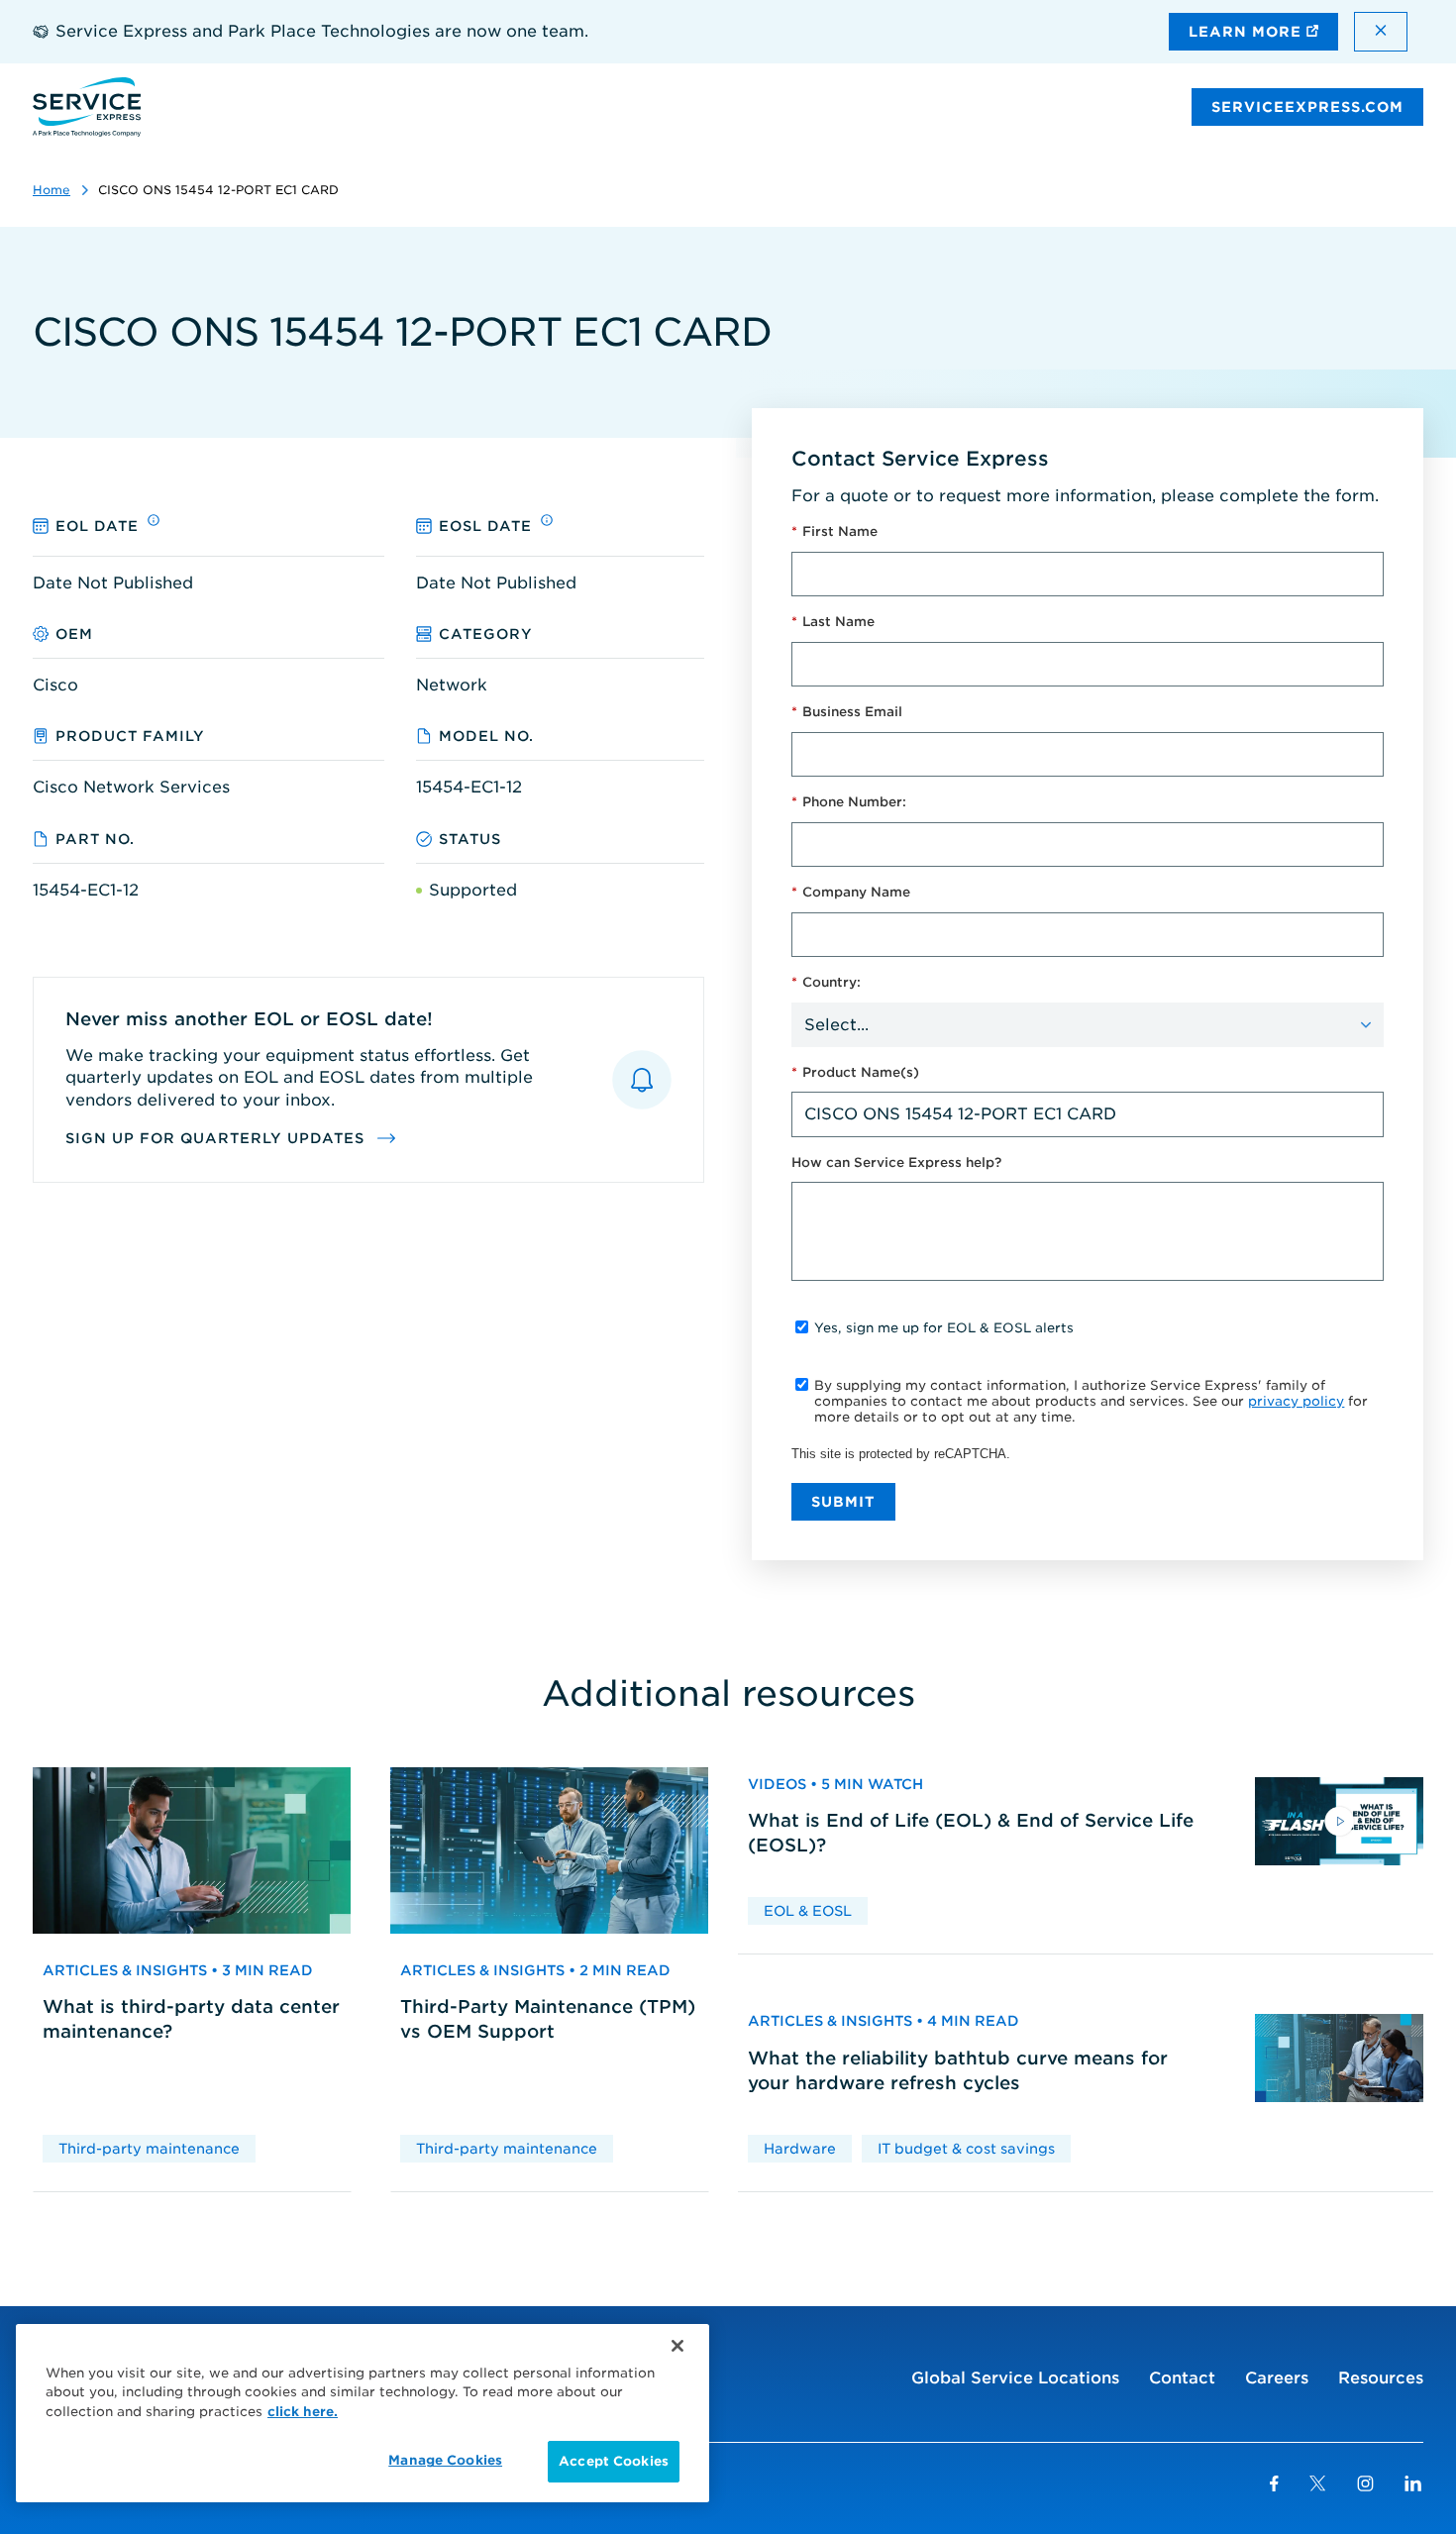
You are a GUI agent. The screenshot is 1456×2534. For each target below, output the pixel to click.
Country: (826, 982)
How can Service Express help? (896, 1162)
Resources (1381, 2378)
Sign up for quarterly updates (217, 1138)
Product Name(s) (855, 1072)
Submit (843, 1502)
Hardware (800, 2149)
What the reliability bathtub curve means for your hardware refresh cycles (958, 2070)
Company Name (851, 892)
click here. (303, 2412)
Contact (1182, 2378)
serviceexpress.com (1307, 107)
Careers (1277, 2378)
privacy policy (1296, 1401)
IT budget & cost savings (966, 2149)
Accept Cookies (614, 2461)
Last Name (833, 622)
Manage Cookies (445, 2460)
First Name (834, 531)
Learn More (1248, 32)
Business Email (847, 712)
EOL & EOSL (808, 1911)
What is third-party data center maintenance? (191, 2019)
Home (52, 190)
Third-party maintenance (149, 2149)
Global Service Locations (1015, 2378)
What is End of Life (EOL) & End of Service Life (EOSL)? (971, 1833)
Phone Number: (849, 802)
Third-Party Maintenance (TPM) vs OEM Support (548, 2019)
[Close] (677, 2346)
